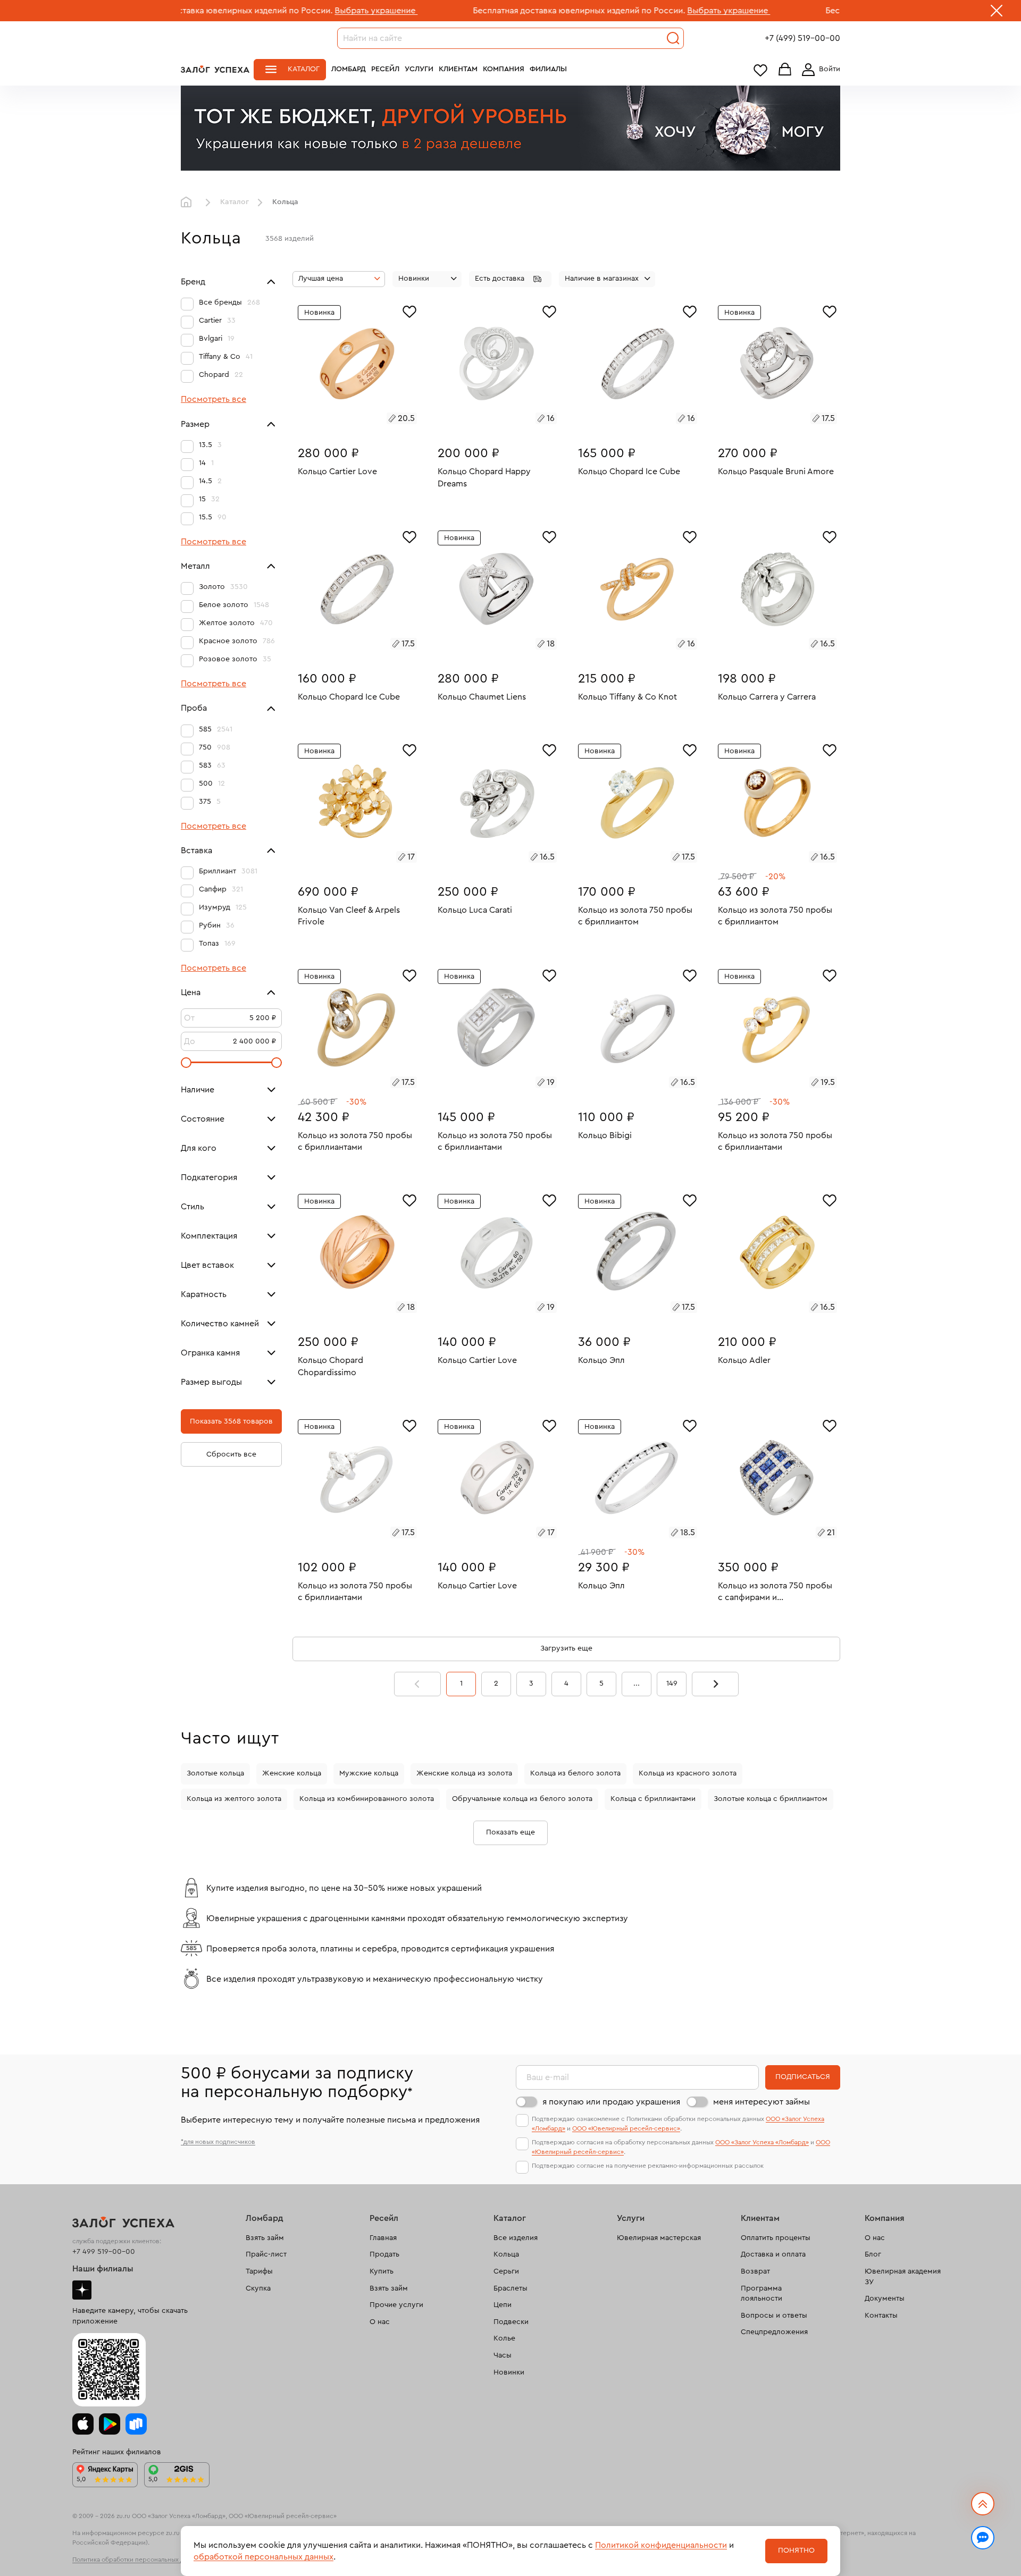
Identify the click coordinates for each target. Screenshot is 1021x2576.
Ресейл (385, 69)
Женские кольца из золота (464, 1773)
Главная (189, 203)
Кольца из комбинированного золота (367, 1799)
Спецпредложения (774, 2332)
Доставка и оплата (773, 2254)
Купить (382, 2271)
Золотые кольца (215, 1773)
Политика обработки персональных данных (137, 2560)
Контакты (881, 2316)
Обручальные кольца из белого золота (522, 1799)
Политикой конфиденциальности (661, 2545)
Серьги (506, 2271)
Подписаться (803, 2077)
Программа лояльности (761, 2294)
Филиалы (548, 69)
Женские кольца (292, 1773)
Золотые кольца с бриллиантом (771, 1799)
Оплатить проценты (776, 2238)
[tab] (345, 420)
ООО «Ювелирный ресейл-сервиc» (626, 2128)
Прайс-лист (266, 2254)
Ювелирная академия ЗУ (903, 2277)
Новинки (509, 2372)
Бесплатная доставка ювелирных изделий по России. (465, 11)
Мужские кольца (369, 1773)
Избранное (760, 70)
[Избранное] (409, 310)
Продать (384, 2254)
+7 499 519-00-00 (104, 2252)
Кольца (506, 2254)
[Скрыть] (997, 13)
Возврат (755, 2271)
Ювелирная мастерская (659, 2238)
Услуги (419, 69)
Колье (504, 2338)
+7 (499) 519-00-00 (802, 38)
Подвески (511, 2322)
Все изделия (516, 2238)
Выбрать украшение (262, 11)
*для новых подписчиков (218, 2142)
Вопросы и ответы (774, 2316)
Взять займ (265, 2238)
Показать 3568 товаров (231, 1421)
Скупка (258, 2288)
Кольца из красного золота (688, 1773)
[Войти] (819, 70)
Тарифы (259, 2271)
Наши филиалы (103, 2269)
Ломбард (349, 69)
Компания (504, 69)
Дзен (82, 2290)
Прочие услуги (396, 2305)
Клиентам (458, 69)
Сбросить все (231, 1454)
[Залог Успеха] (215, 69)
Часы (503, 2355)
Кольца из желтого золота (234, 1799)
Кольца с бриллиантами (653, 1799)
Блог (873, 2254)
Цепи (503, 2305)
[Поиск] (673, 38)
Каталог (304, 69)
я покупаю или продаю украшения (611, 2102)
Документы (885, 2299)
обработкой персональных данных (263, 2557)
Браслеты (510, 2288)
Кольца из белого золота (575, 1773)
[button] (510, 279)
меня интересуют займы (761, 2102)
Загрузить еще (566, 1648)
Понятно (796, 2550)
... (637, 1683)
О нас (380, 2322)
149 (672, 1683)
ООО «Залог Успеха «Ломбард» (762, 2142)
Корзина (785, 70)
